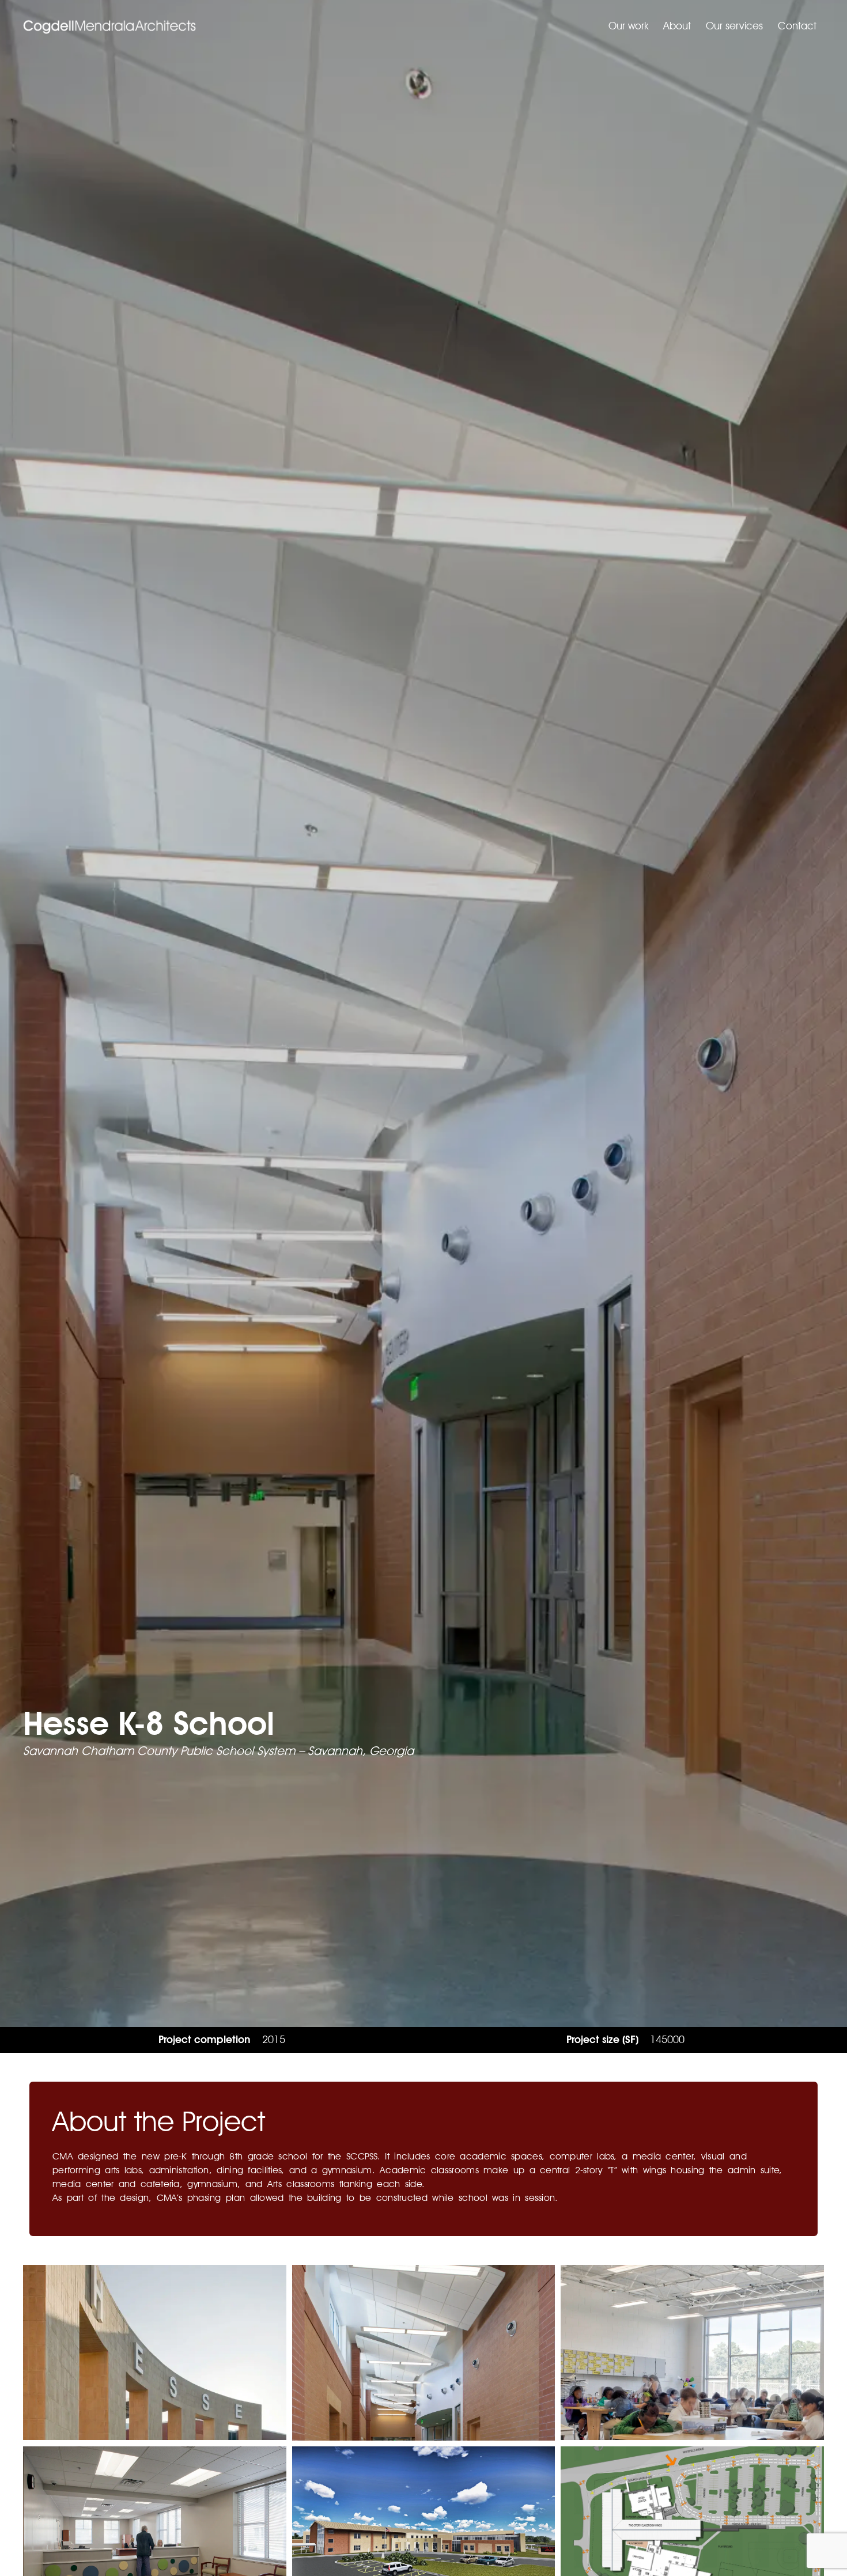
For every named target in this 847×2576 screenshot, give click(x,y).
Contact (797, 26)
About (677, 26)
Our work (628, 26)
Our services (734, 26)
